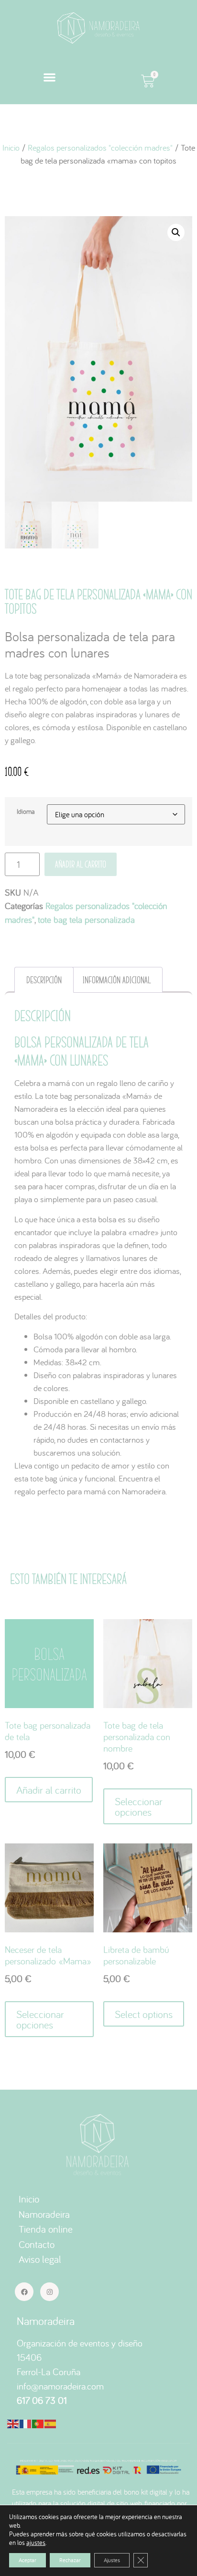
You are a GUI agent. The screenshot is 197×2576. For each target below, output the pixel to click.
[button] (49, 78)
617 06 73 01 (42, 2400)
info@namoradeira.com (60, 2386)
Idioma (26, 811)
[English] (13, 2423)
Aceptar (27, 2560)
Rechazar (70, 2560)
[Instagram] (49, 2292)
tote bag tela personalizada (86, 920)
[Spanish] (51, 2423)
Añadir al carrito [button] (49, 1790)
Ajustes (112, 2560)
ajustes (36, 2543)
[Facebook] (24, 2292)
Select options (144, 2014)
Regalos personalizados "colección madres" (100, 148)
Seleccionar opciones (139, 1807)
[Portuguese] (38, 2423)
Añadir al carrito (81, 864)
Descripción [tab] (44, 980)
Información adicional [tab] (117, 980)
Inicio (11, 148)
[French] (26, 2423)
